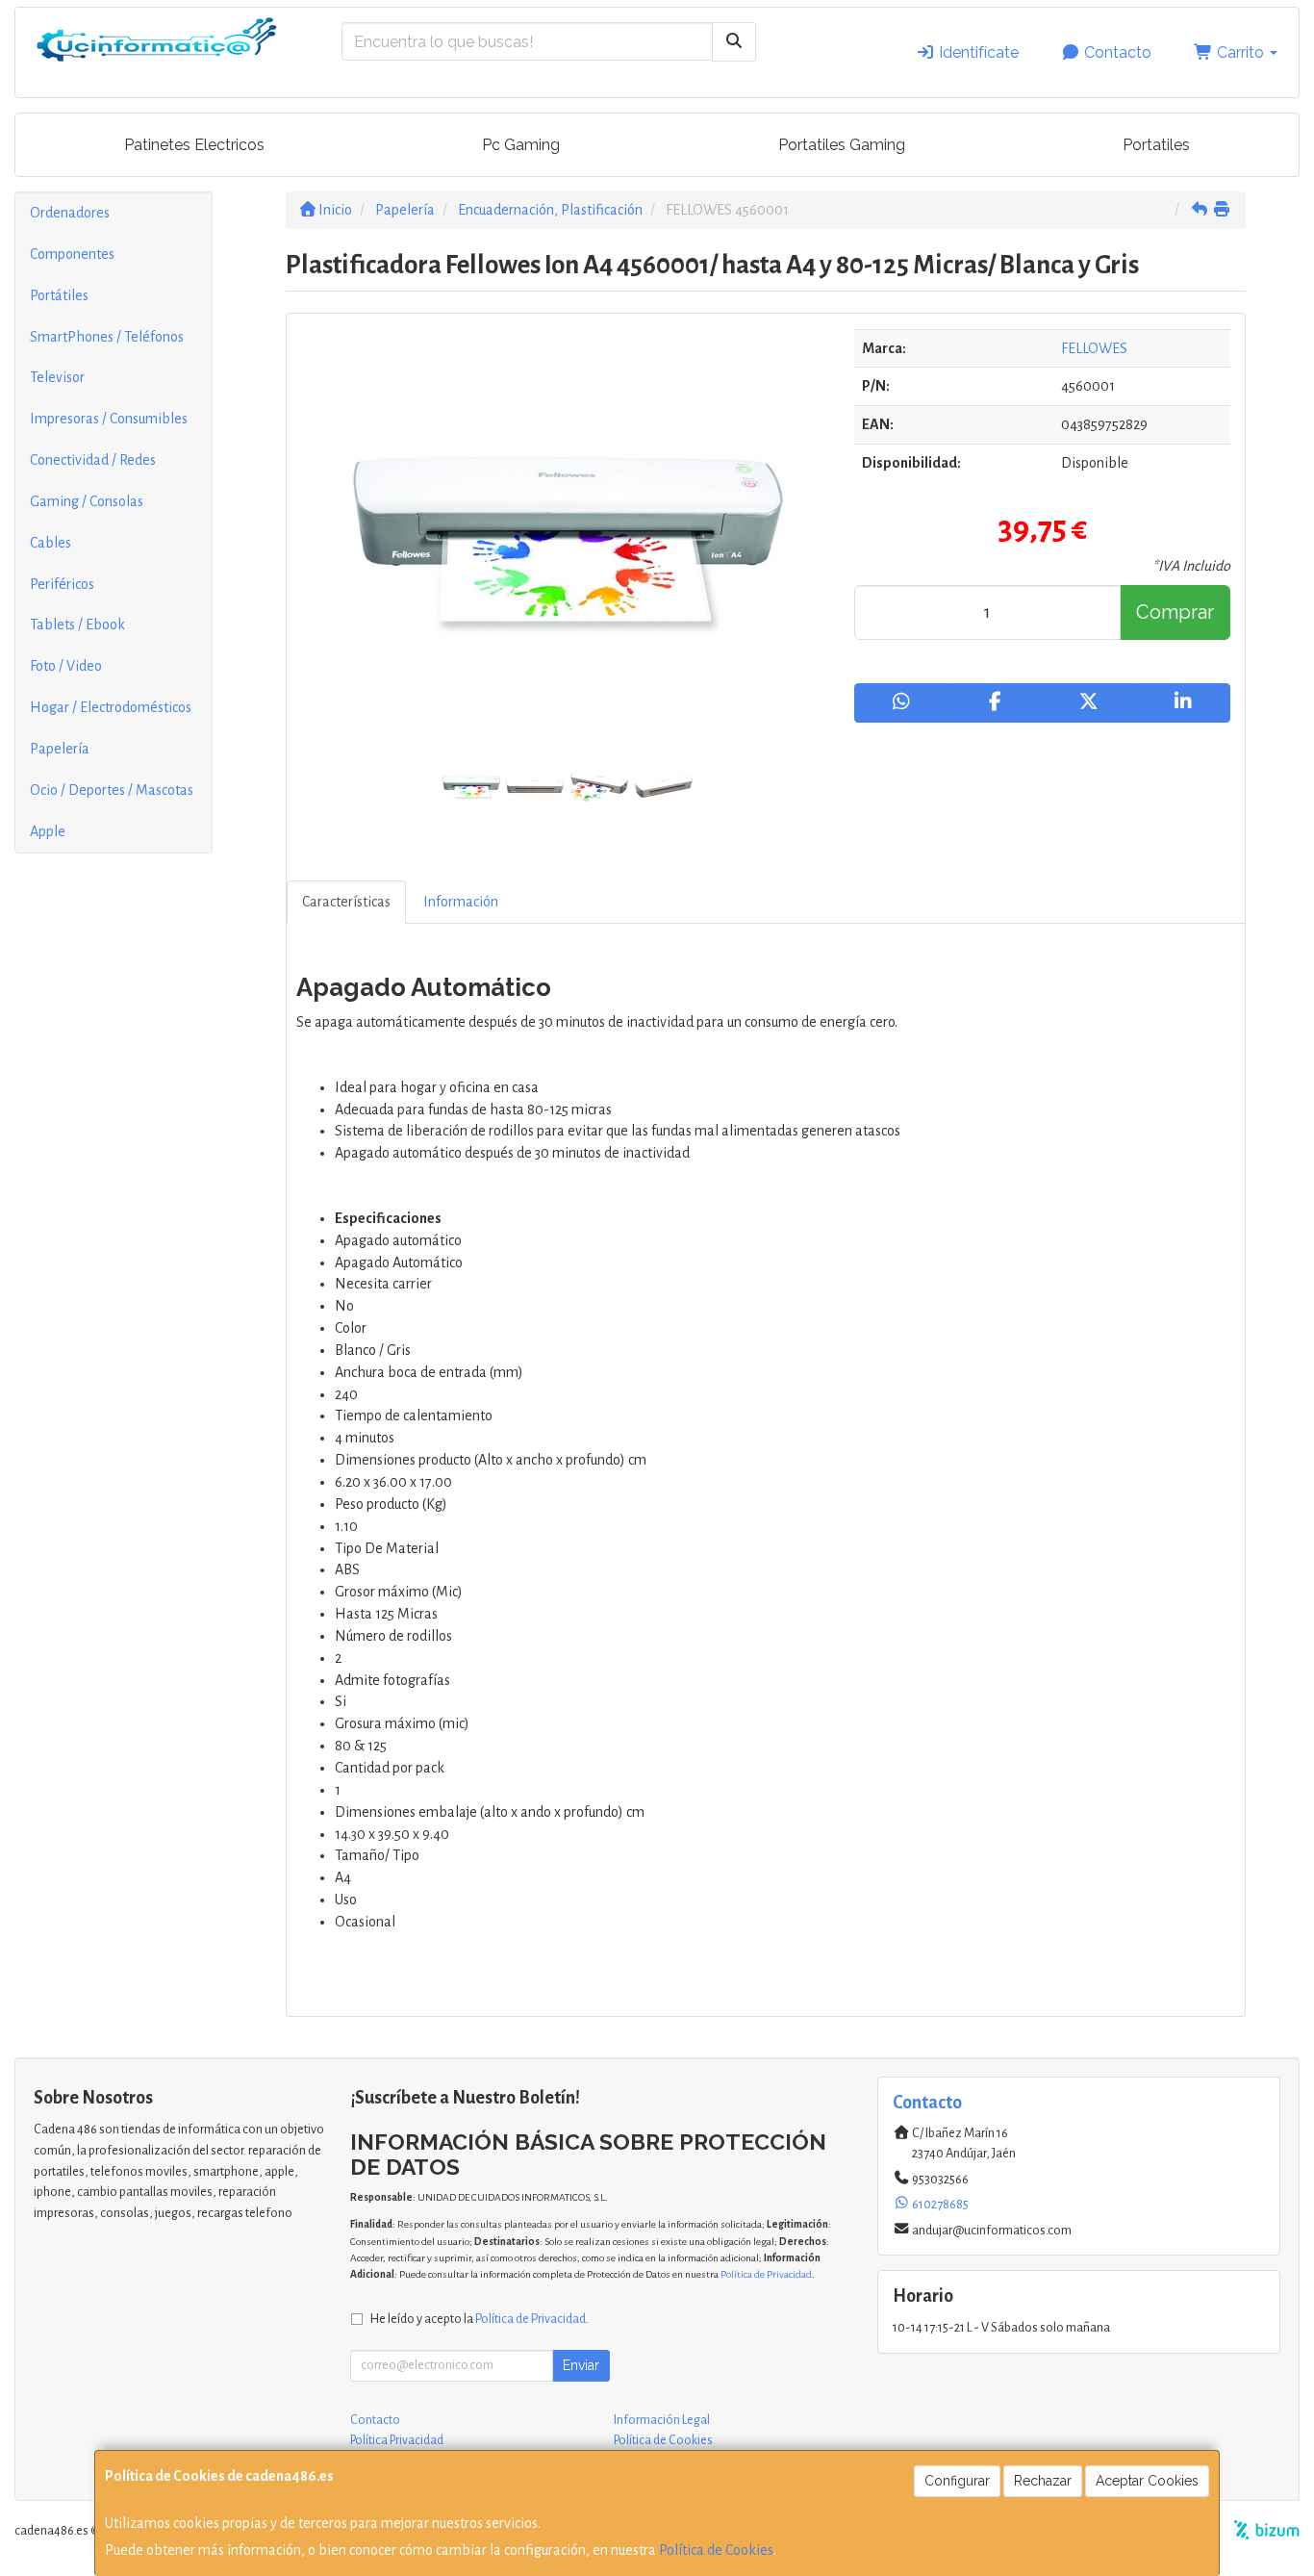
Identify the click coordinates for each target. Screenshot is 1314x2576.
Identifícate (977, 52)
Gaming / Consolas (87, 501)
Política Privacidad (397, 2440)
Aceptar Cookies (1147, 2481)
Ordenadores (70, 213)
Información (461, 902)
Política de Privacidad (766, 2274)
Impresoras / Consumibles (109, 419)
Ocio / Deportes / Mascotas (112, 790)
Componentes (72, 254)
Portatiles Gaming (842, 145)
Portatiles (1156, 145)
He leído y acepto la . (480, 2319)
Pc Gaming (521, 145)
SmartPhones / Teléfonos (107, 337)
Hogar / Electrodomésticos (111, 707)
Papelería (60, 749)
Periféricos (62, 584)
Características (346, 902)
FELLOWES (1094, 348)
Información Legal (662, 2420)
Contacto (1116, 52)
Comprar (1175, 612)
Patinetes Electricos (194, 145)
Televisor (57, 377)
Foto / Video (66, 666)
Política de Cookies (716, 2550)
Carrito (1240, 52)
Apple (48, 831)
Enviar (581, 2365)
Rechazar (1043, 2481)
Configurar (957, 2481)
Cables (51, 543)
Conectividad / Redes (93, 460)
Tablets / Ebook (77, 625)
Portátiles (59, 295)
